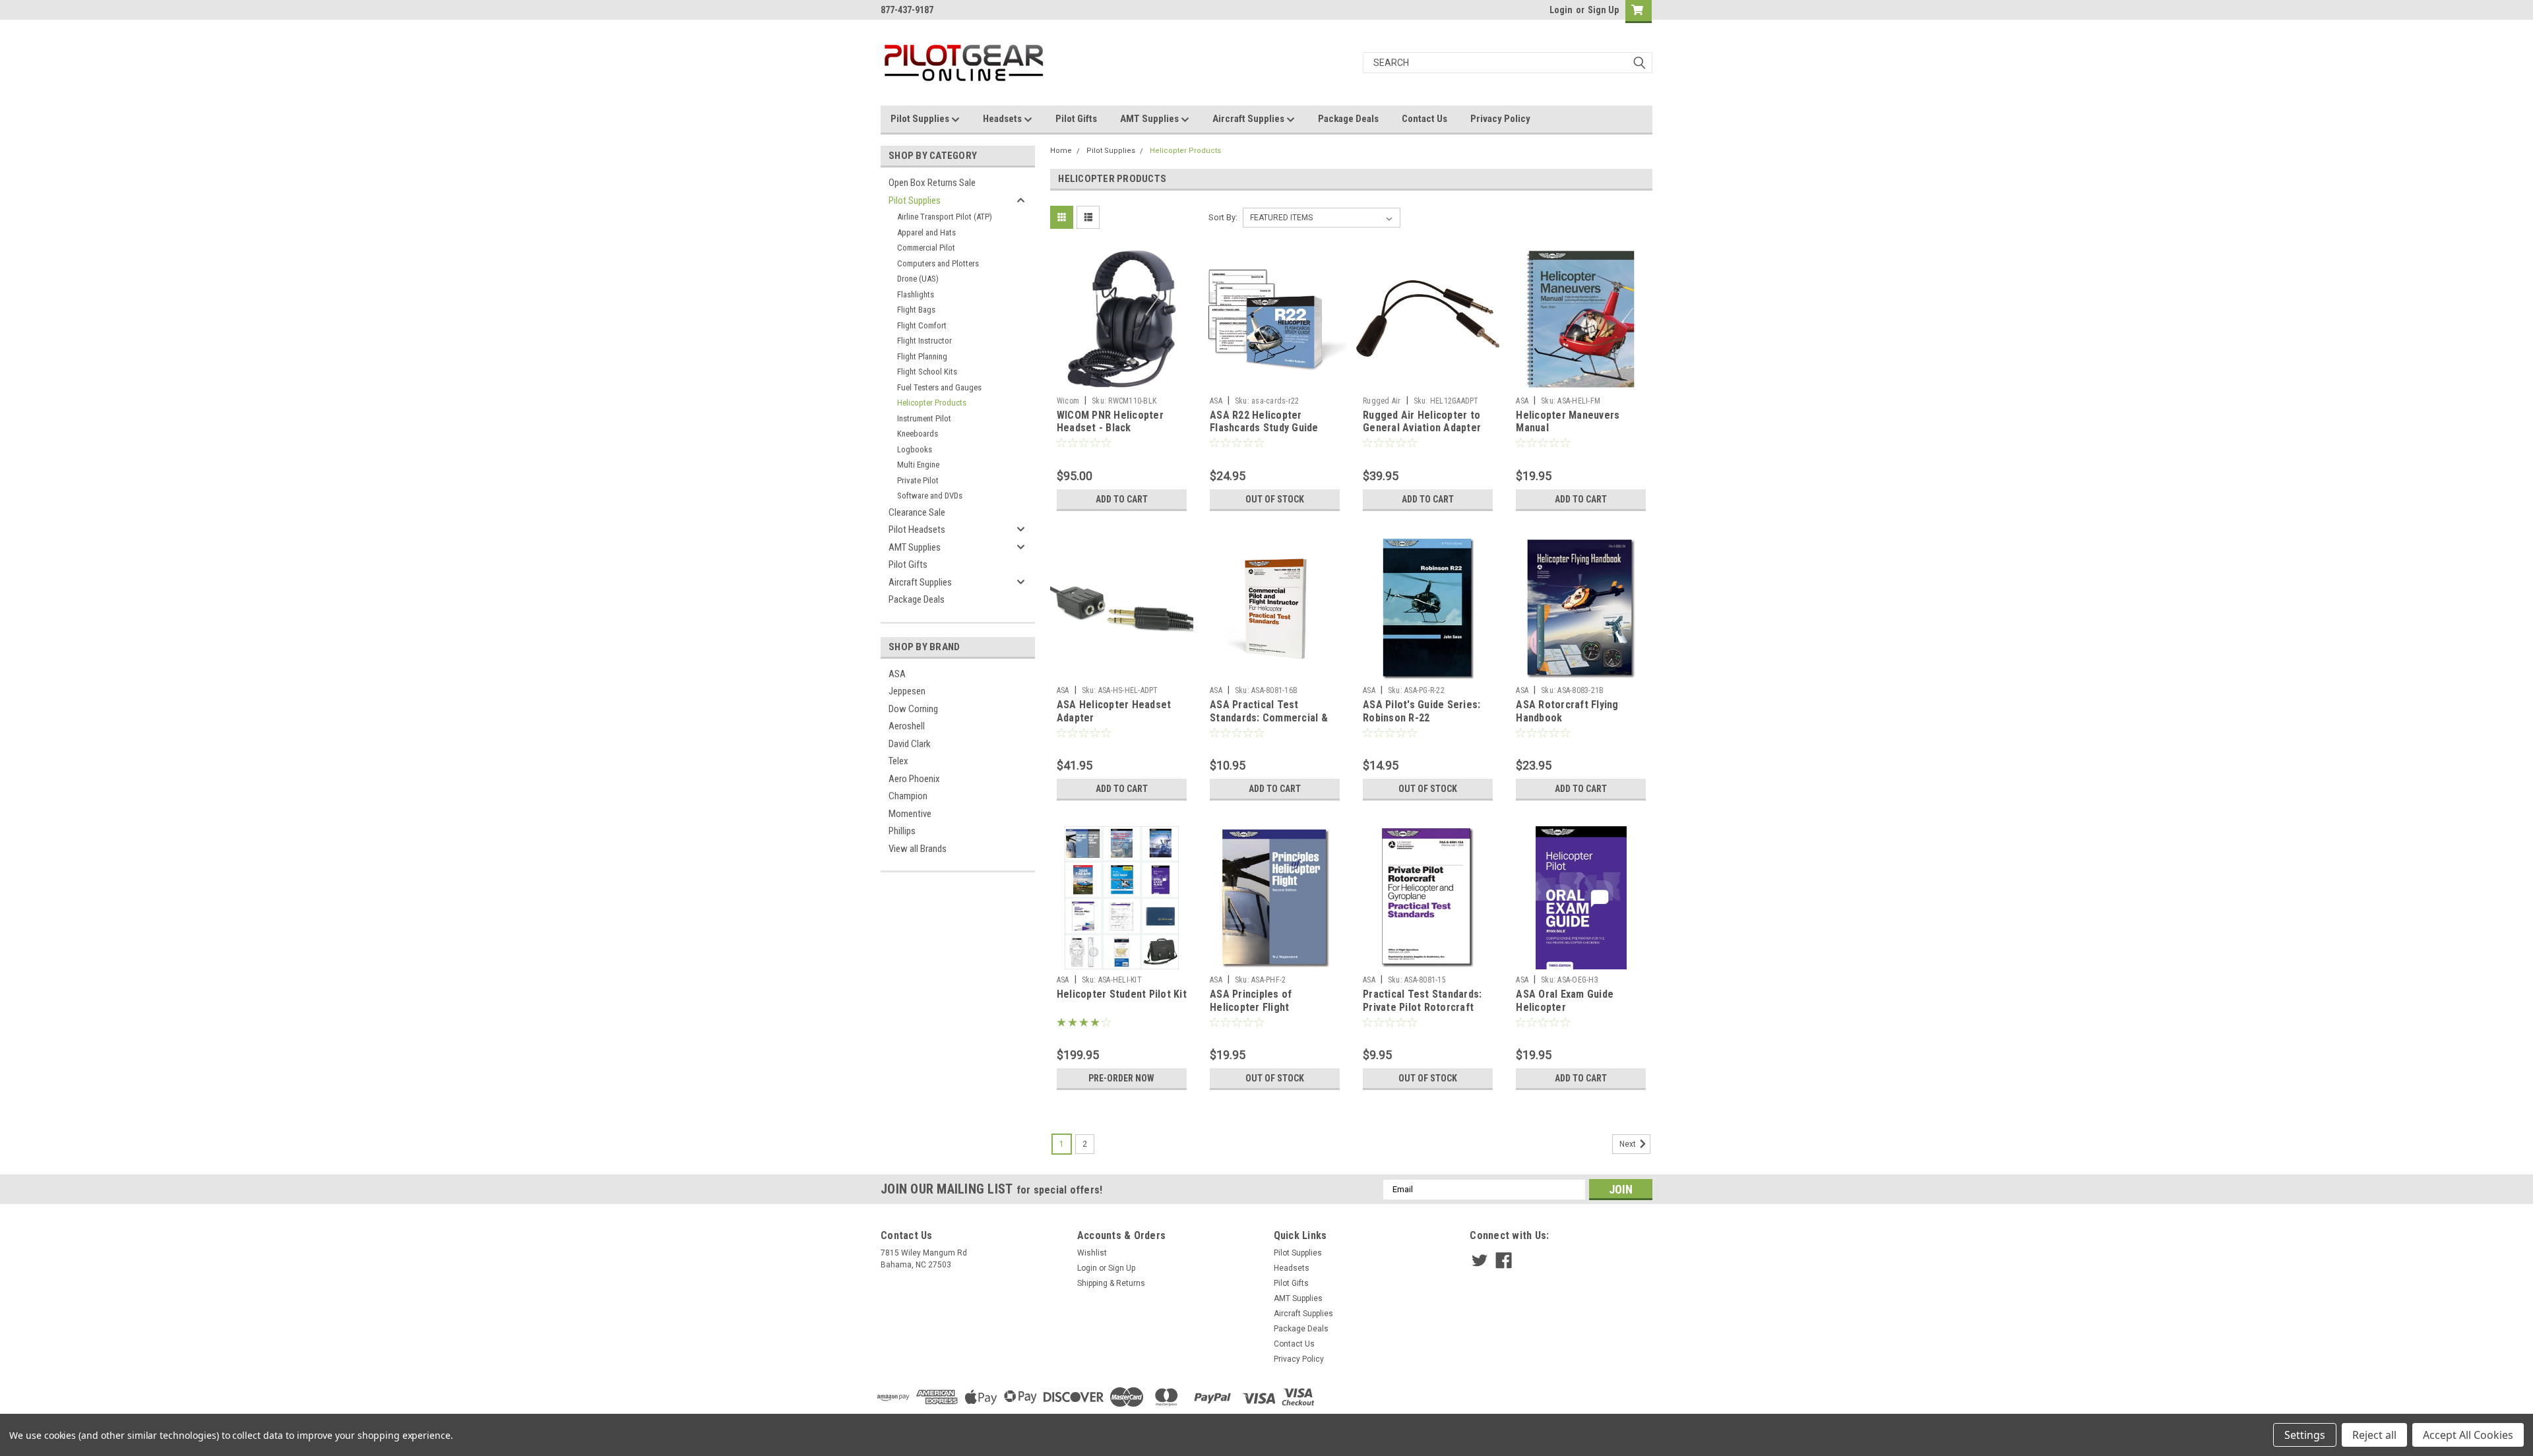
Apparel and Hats (926, 232)
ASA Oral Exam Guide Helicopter (1565, 1001)
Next (1629, 1144)
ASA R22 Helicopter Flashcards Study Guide (1264, 422)
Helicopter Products (932, 403)
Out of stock (1275, 499)
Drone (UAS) (918, 279)
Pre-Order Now (1121, 1078)
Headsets (1003, 119)
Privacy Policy (1500, 119)
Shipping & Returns (1111, 1283)
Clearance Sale (917, 512)
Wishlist (1092, 1253)
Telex (898, 761)
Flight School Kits (927, 372)
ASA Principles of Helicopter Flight (1251, 1001)
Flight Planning (922, 356)
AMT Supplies (1150, 119)
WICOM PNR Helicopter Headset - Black (1110, 422)
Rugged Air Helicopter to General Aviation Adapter (1422, 422)
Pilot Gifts (1076, 119)
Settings (2305, 1435)
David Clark (910, 744)
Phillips (902, 831)
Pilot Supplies (921, 119)
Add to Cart (1122, 499)
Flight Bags (916, 310)
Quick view (1121, 380)
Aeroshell (907, 726)
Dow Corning (913, 709)
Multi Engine (918, 465)
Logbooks (915, 449)
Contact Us (1424, 119)
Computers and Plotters (938, 263)
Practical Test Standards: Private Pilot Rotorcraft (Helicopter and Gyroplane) (1426, 1007)
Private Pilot (918, 480)
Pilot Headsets (917, 530)
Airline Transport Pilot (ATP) (945, 217)
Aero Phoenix (914, 779)
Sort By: (1223, 217)
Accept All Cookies (2468, 1435)
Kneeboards (918, 434)
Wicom (1068, 401)
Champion (908, 796)
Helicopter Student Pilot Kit (1122, 994)
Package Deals (1348, 119)
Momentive (910, 814)
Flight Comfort (922, 325)
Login (1561, 10)
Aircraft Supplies (1249, 119)
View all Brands (918, 849)
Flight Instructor (924, 341)
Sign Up (1603, 10)
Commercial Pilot (926, 248)
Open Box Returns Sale (932, 183)
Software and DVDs (930, 496)
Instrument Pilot (924, 418)
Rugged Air (1382, 401)
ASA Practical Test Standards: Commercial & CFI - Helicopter (1269, 718)
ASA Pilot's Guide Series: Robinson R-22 (1422, 711)
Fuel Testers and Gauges (939, 387)
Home (1061, 151)
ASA (897, 674)
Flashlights (916, 294)
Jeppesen (907, 691)
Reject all (2374, 1435)
